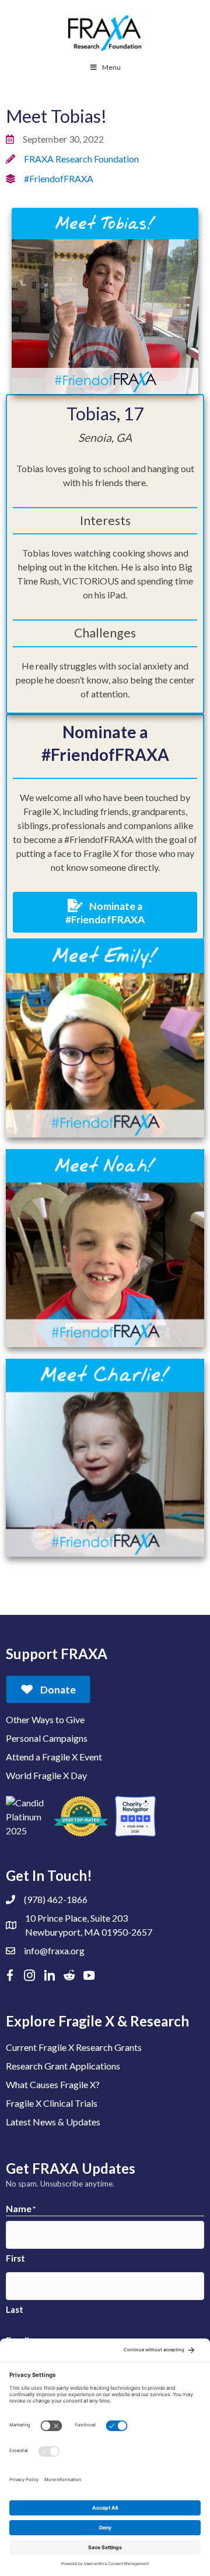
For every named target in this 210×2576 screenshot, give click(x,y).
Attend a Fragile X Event (54, 1757)
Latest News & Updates (53, 2122)
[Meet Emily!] (105, 1037)
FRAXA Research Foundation (81, 159)
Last (15, 2309)
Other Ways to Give (45, 1719)
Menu (111, 67)
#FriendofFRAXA (59, 178)
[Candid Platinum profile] (26, 1816)
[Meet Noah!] (105, 1247)
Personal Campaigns (47, 1738)
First (15, 2258)
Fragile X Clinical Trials (52, 2103)
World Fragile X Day (46, 1775)
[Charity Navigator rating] (135, 1816)
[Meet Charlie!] (105, 1456)
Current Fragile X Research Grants (74, 2047)
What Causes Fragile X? (53, 2084)
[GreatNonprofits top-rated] (81, 1816)
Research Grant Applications (63, 2066)
